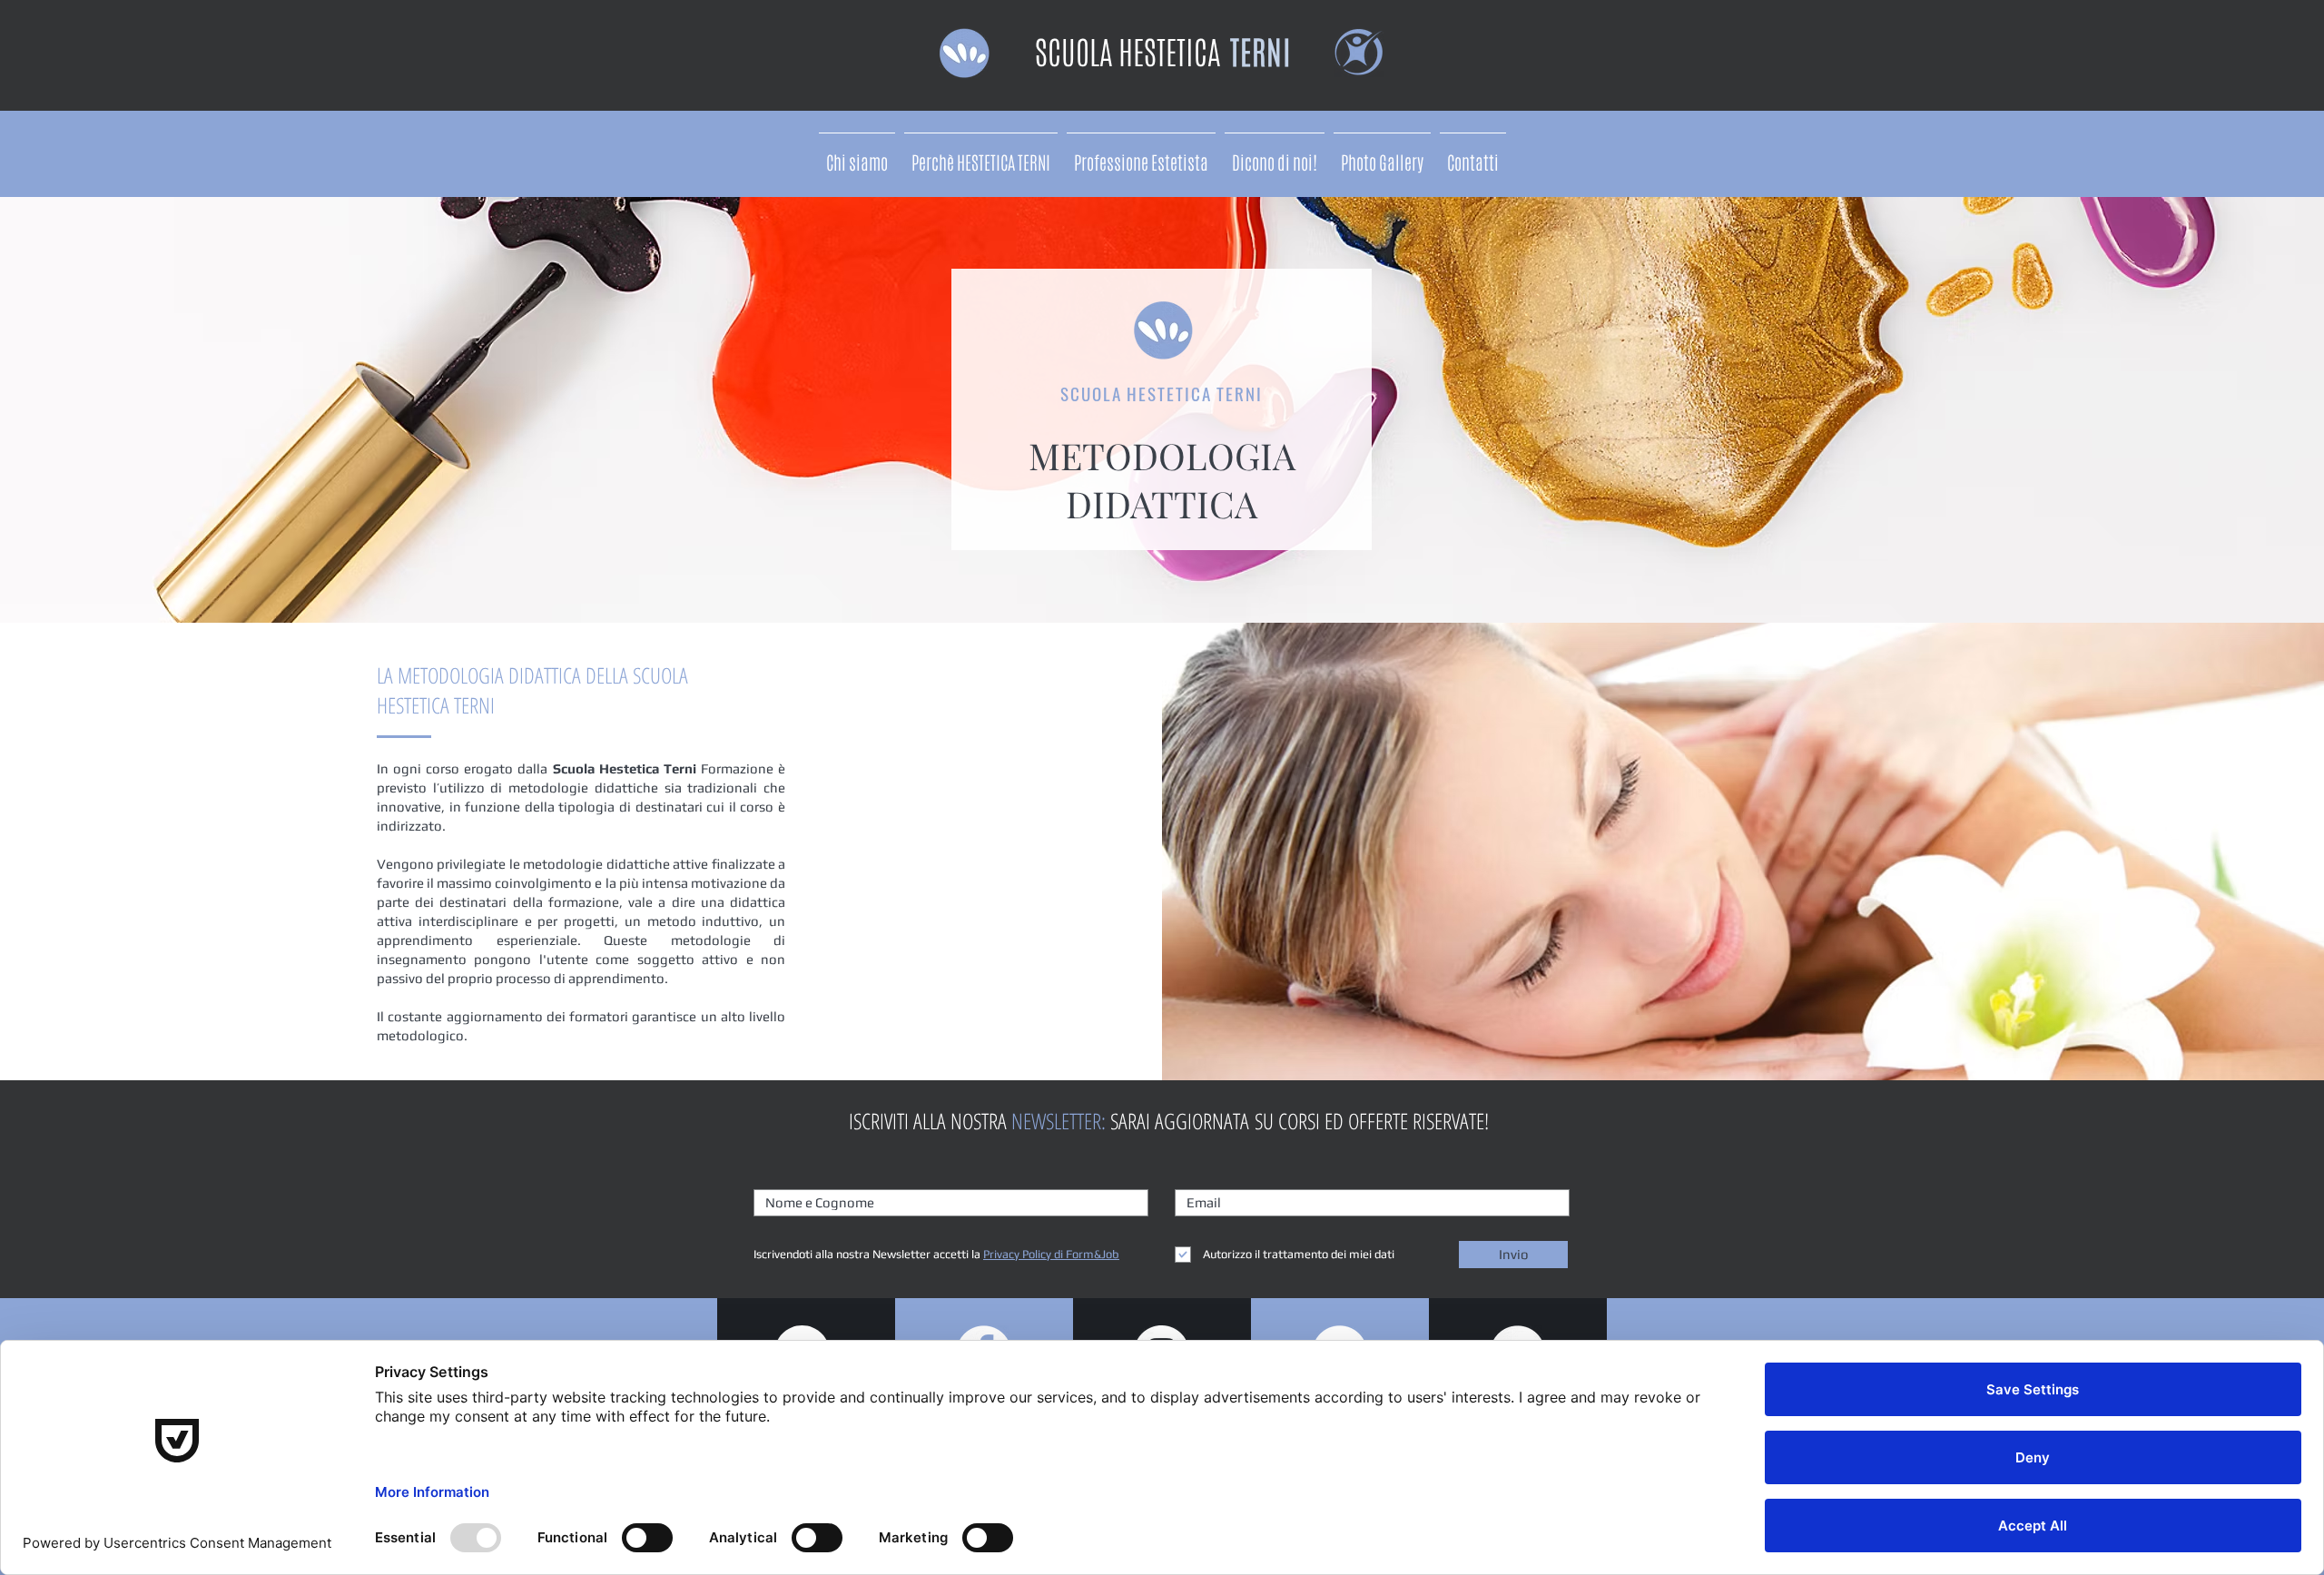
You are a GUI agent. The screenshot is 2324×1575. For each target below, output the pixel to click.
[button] (1141, 155)
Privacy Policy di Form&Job (1051, 1254)
